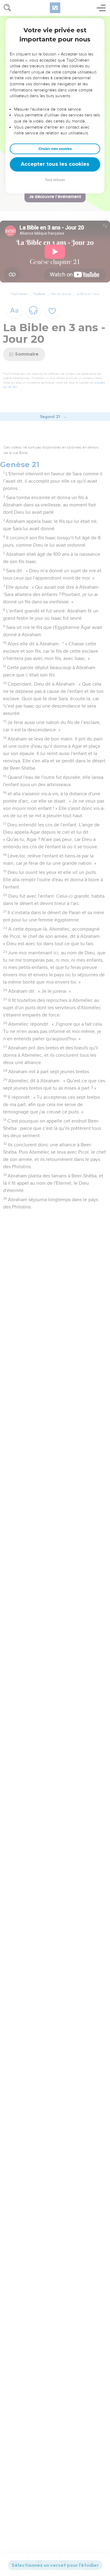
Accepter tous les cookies (55, 164)
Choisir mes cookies (55, 149)
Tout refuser (55, 180)
